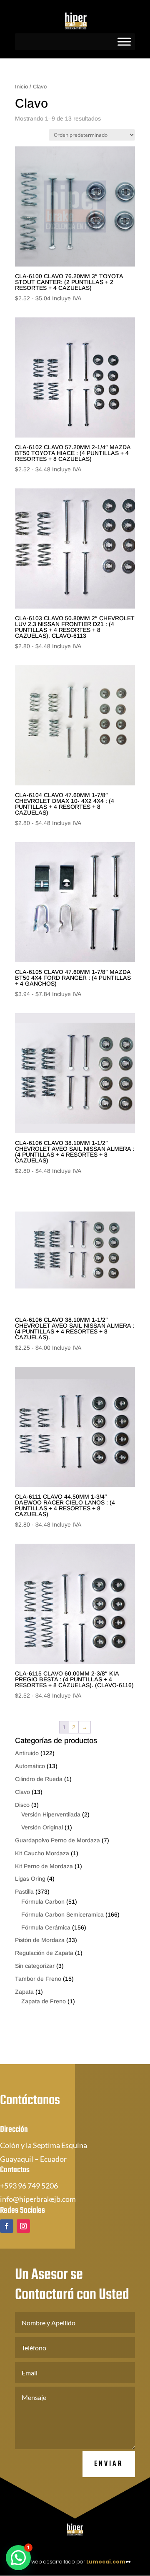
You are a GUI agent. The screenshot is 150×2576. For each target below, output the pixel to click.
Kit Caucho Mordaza (42, 1853)
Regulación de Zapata (44, 1953)
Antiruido (27, 1753)
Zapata (24, 1992)
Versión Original (42, 1827)
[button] (18, 2558)
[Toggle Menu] (124, 42)
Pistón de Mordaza (40, 1940)
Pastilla (24, 1892)
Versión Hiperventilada (51, 1814)
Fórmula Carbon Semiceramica (62, 1914)
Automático (30, 1766)
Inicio (21, 87)
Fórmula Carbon (43, 1902)
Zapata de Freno (44, 2001)
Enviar (109, 2464)
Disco (22, 1805)
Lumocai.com (106, 2562)
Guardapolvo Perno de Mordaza (57, 1840)
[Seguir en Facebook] (7, 2226)
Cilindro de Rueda (39, 1779)
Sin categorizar (35, 1966)
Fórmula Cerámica (46, 1927)
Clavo (22, 1792)
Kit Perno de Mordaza (44, 1866)
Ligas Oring (30, 1879)
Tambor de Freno (38, 1979)
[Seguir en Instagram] (23, 2226)
